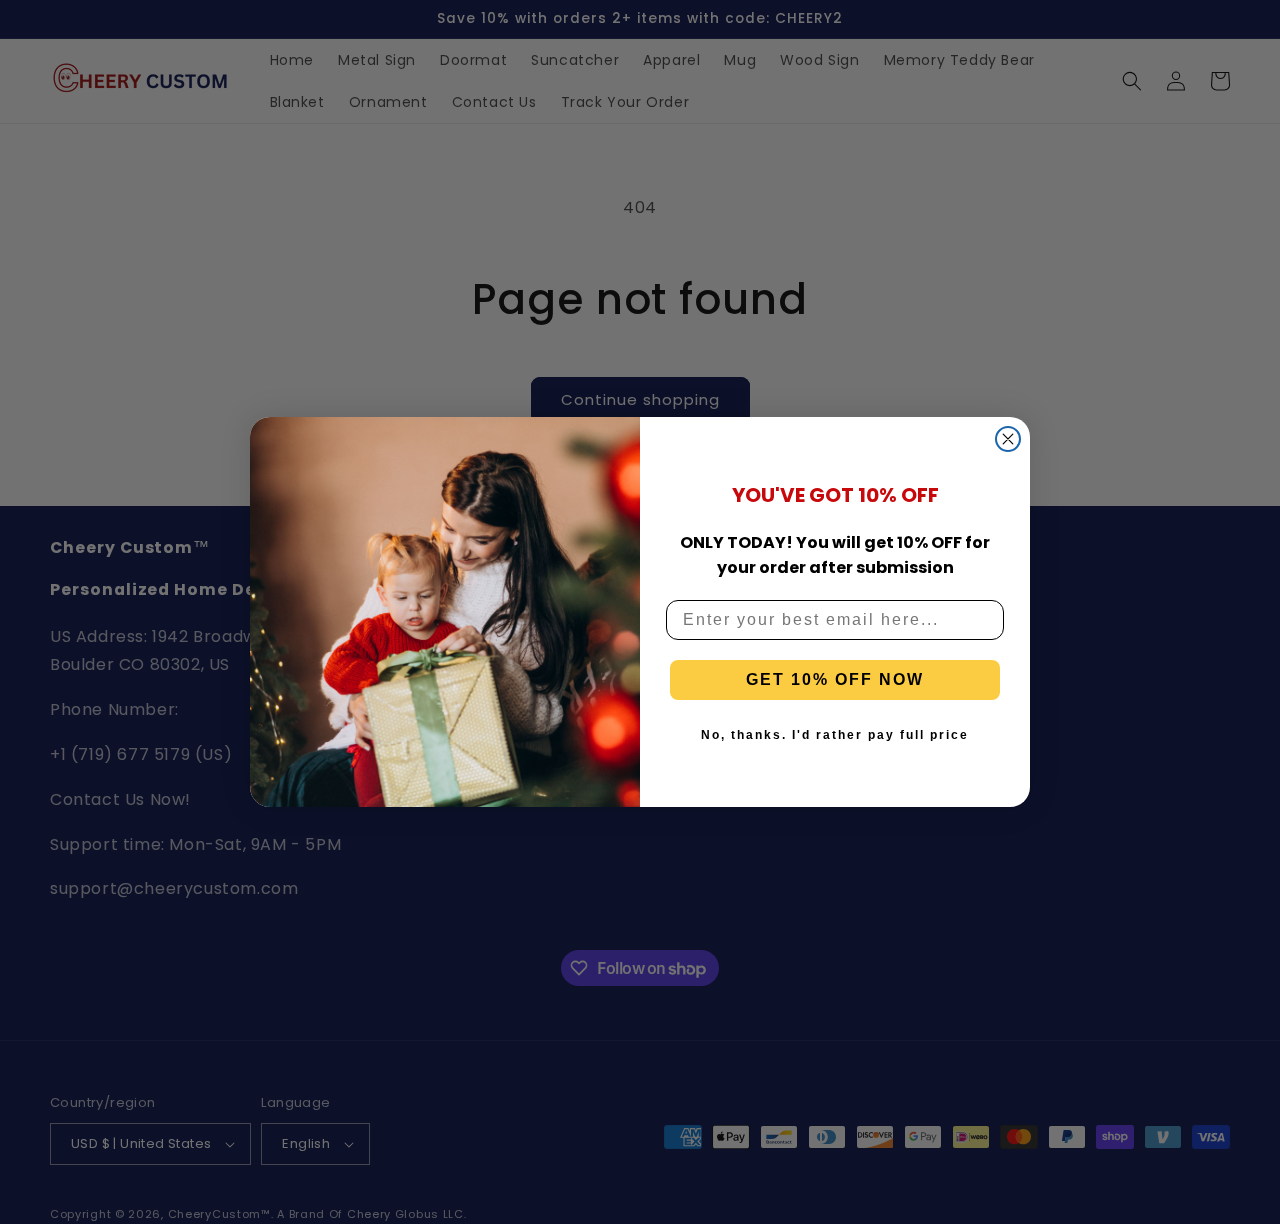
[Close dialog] (1008, 439)
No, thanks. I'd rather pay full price (835, 735)
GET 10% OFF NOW (835, 679)
